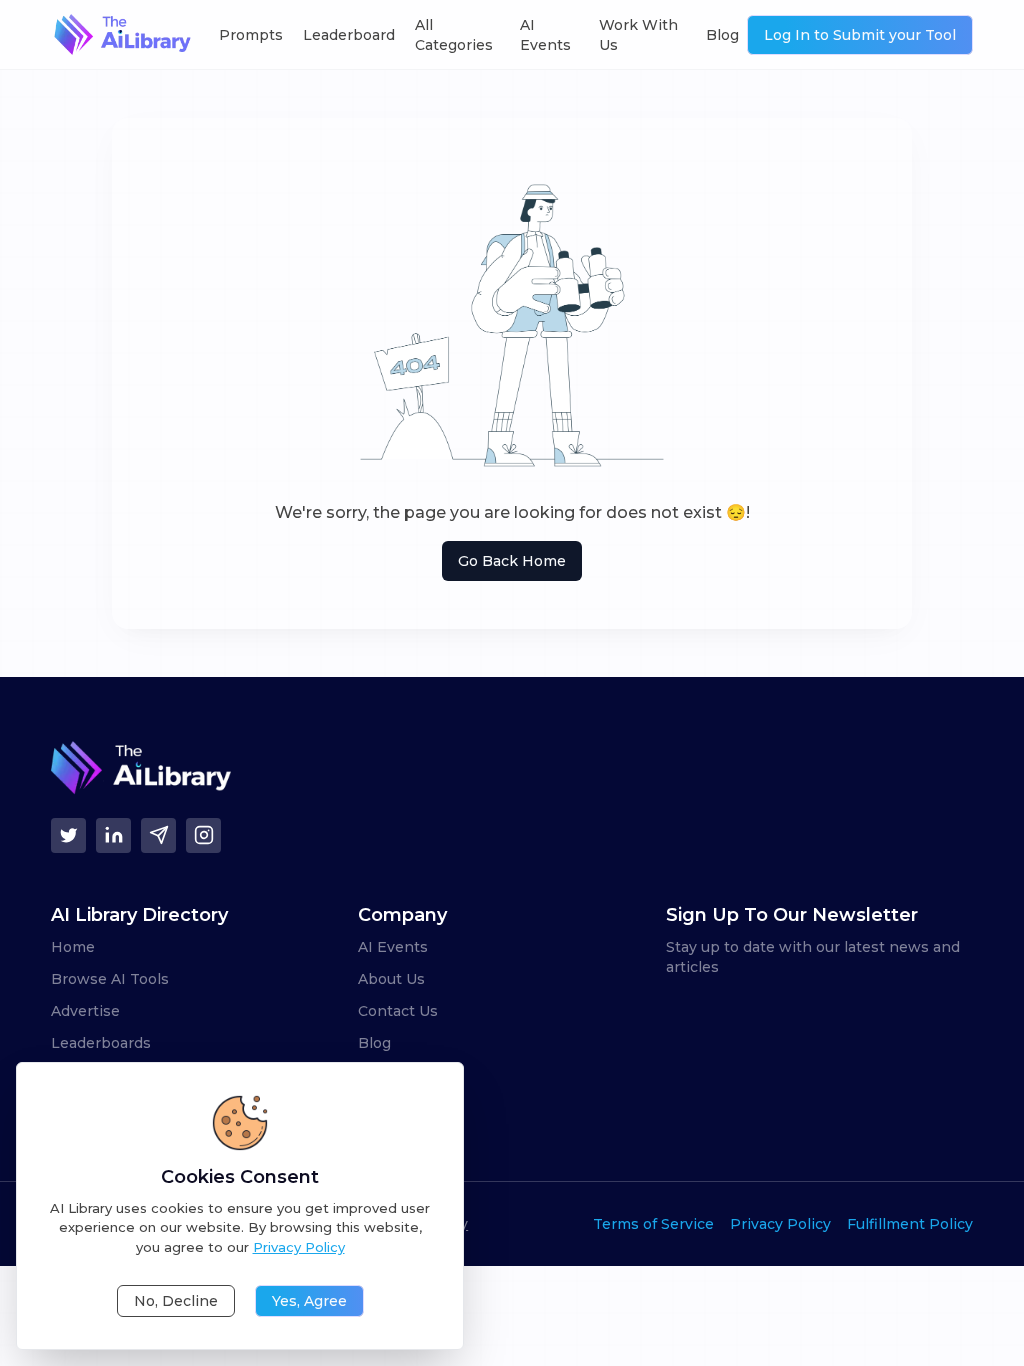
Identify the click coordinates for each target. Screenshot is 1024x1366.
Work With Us (638, 35)
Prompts (251, 35)
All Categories (454, 35)
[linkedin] (113, 835)
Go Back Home (512, 561)
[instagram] (203, 835)
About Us (391, 979)
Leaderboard (349, 35)
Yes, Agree (309, 1301)
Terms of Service (653, 1224)
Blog (722, 35)
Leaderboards (101, 1043)
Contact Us (398, 1011)
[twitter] (68, 835)
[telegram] (158, 835)
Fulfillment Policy (910, 1224)
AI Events (545, 35)
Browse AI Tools (110, 979)
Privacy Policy (780, 1224)
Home (73, 947)
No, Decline (176, 1301)
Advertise (85, 1011)
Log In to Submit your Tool (860, 35)
